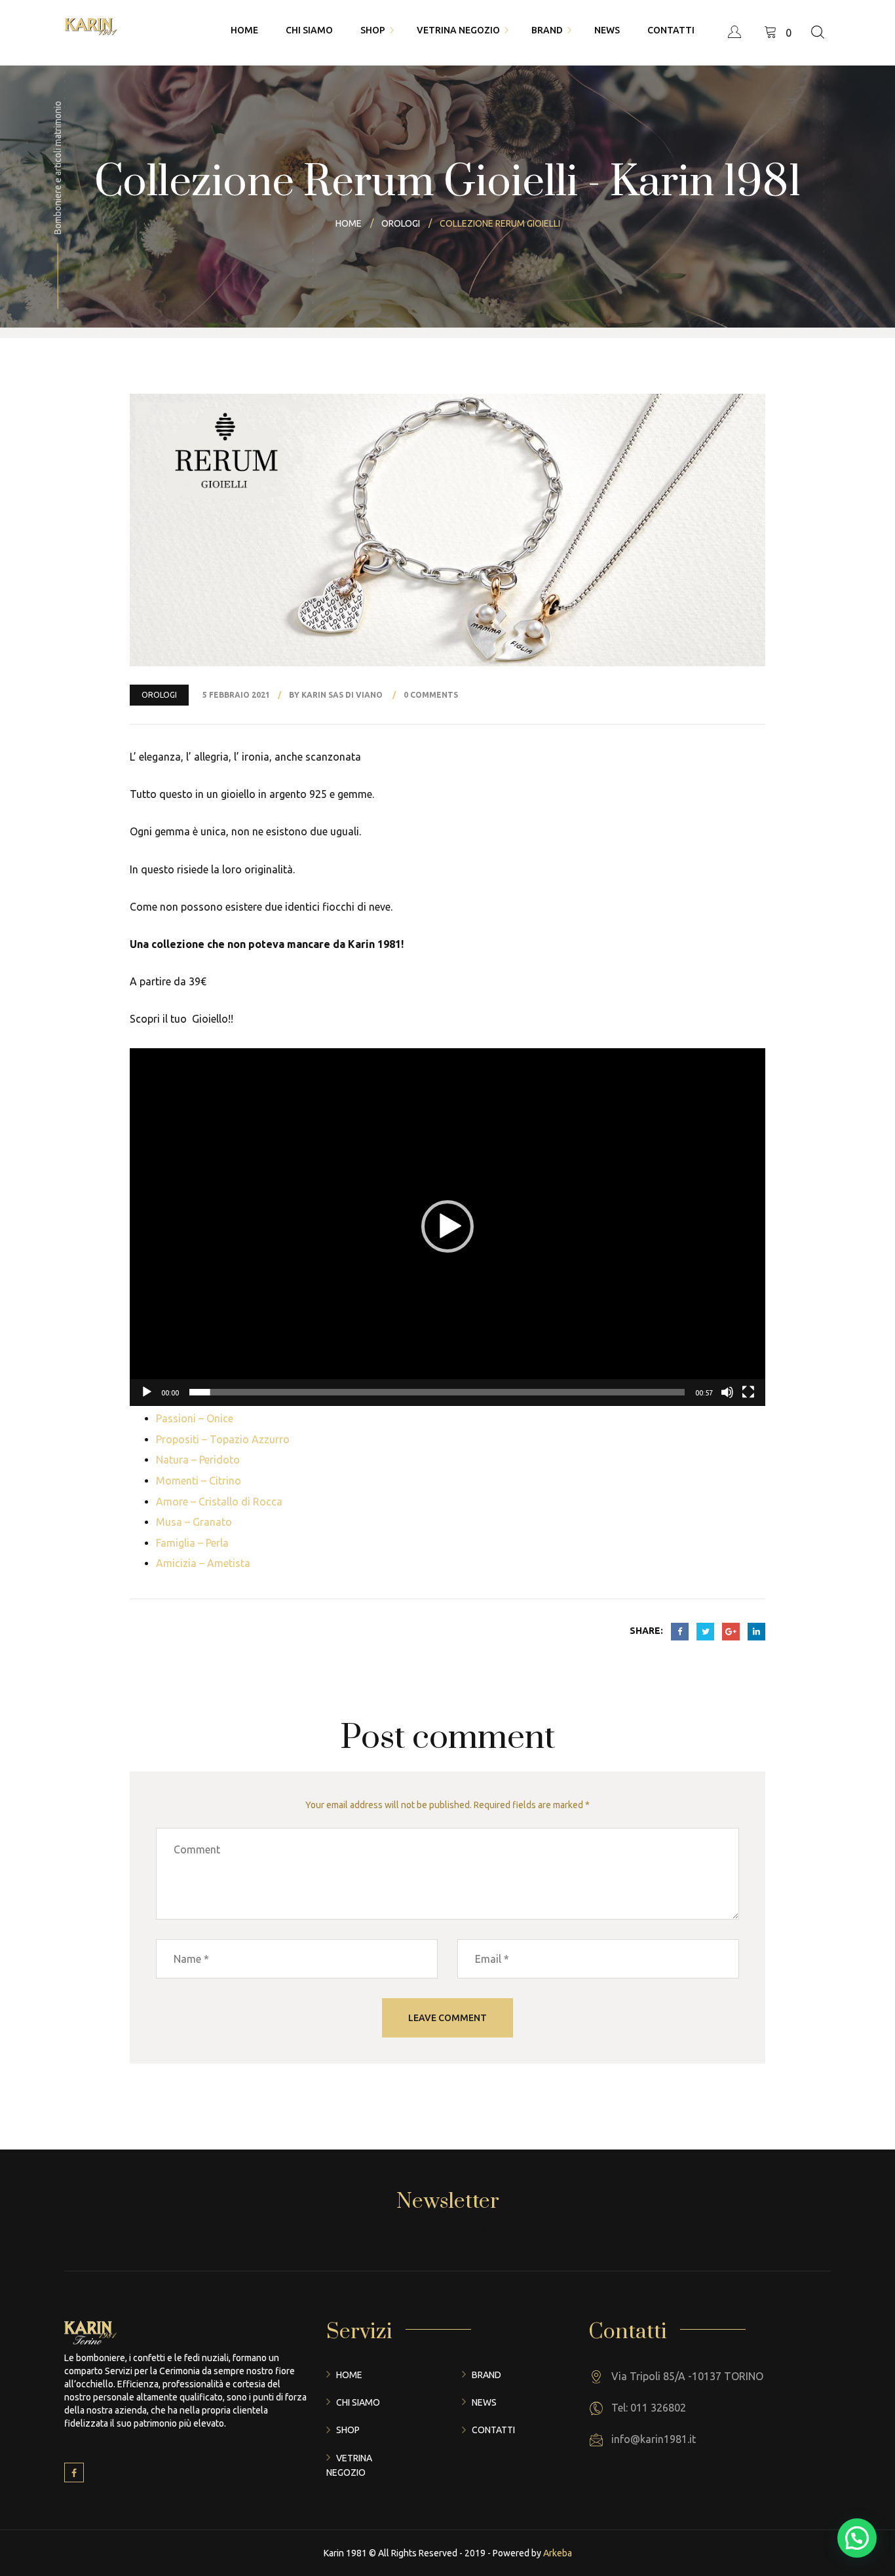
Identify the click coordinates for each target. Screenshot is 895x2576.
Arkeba (558, 2553)
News (484, 2402)
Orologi (159, 695)
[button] (447, 1226)
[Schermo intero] (748, 1392)
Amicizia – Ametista (203, 1563)
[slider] (437, 1392)
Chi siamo (358, 2402)
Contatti (493, 2430)
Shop (348, 2430)
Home (349, 2375)
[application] (447, 1227)
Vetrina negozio (349, 2465)
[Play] (147, 1392)
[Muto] (727, 1392)
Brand (486, 2375)
